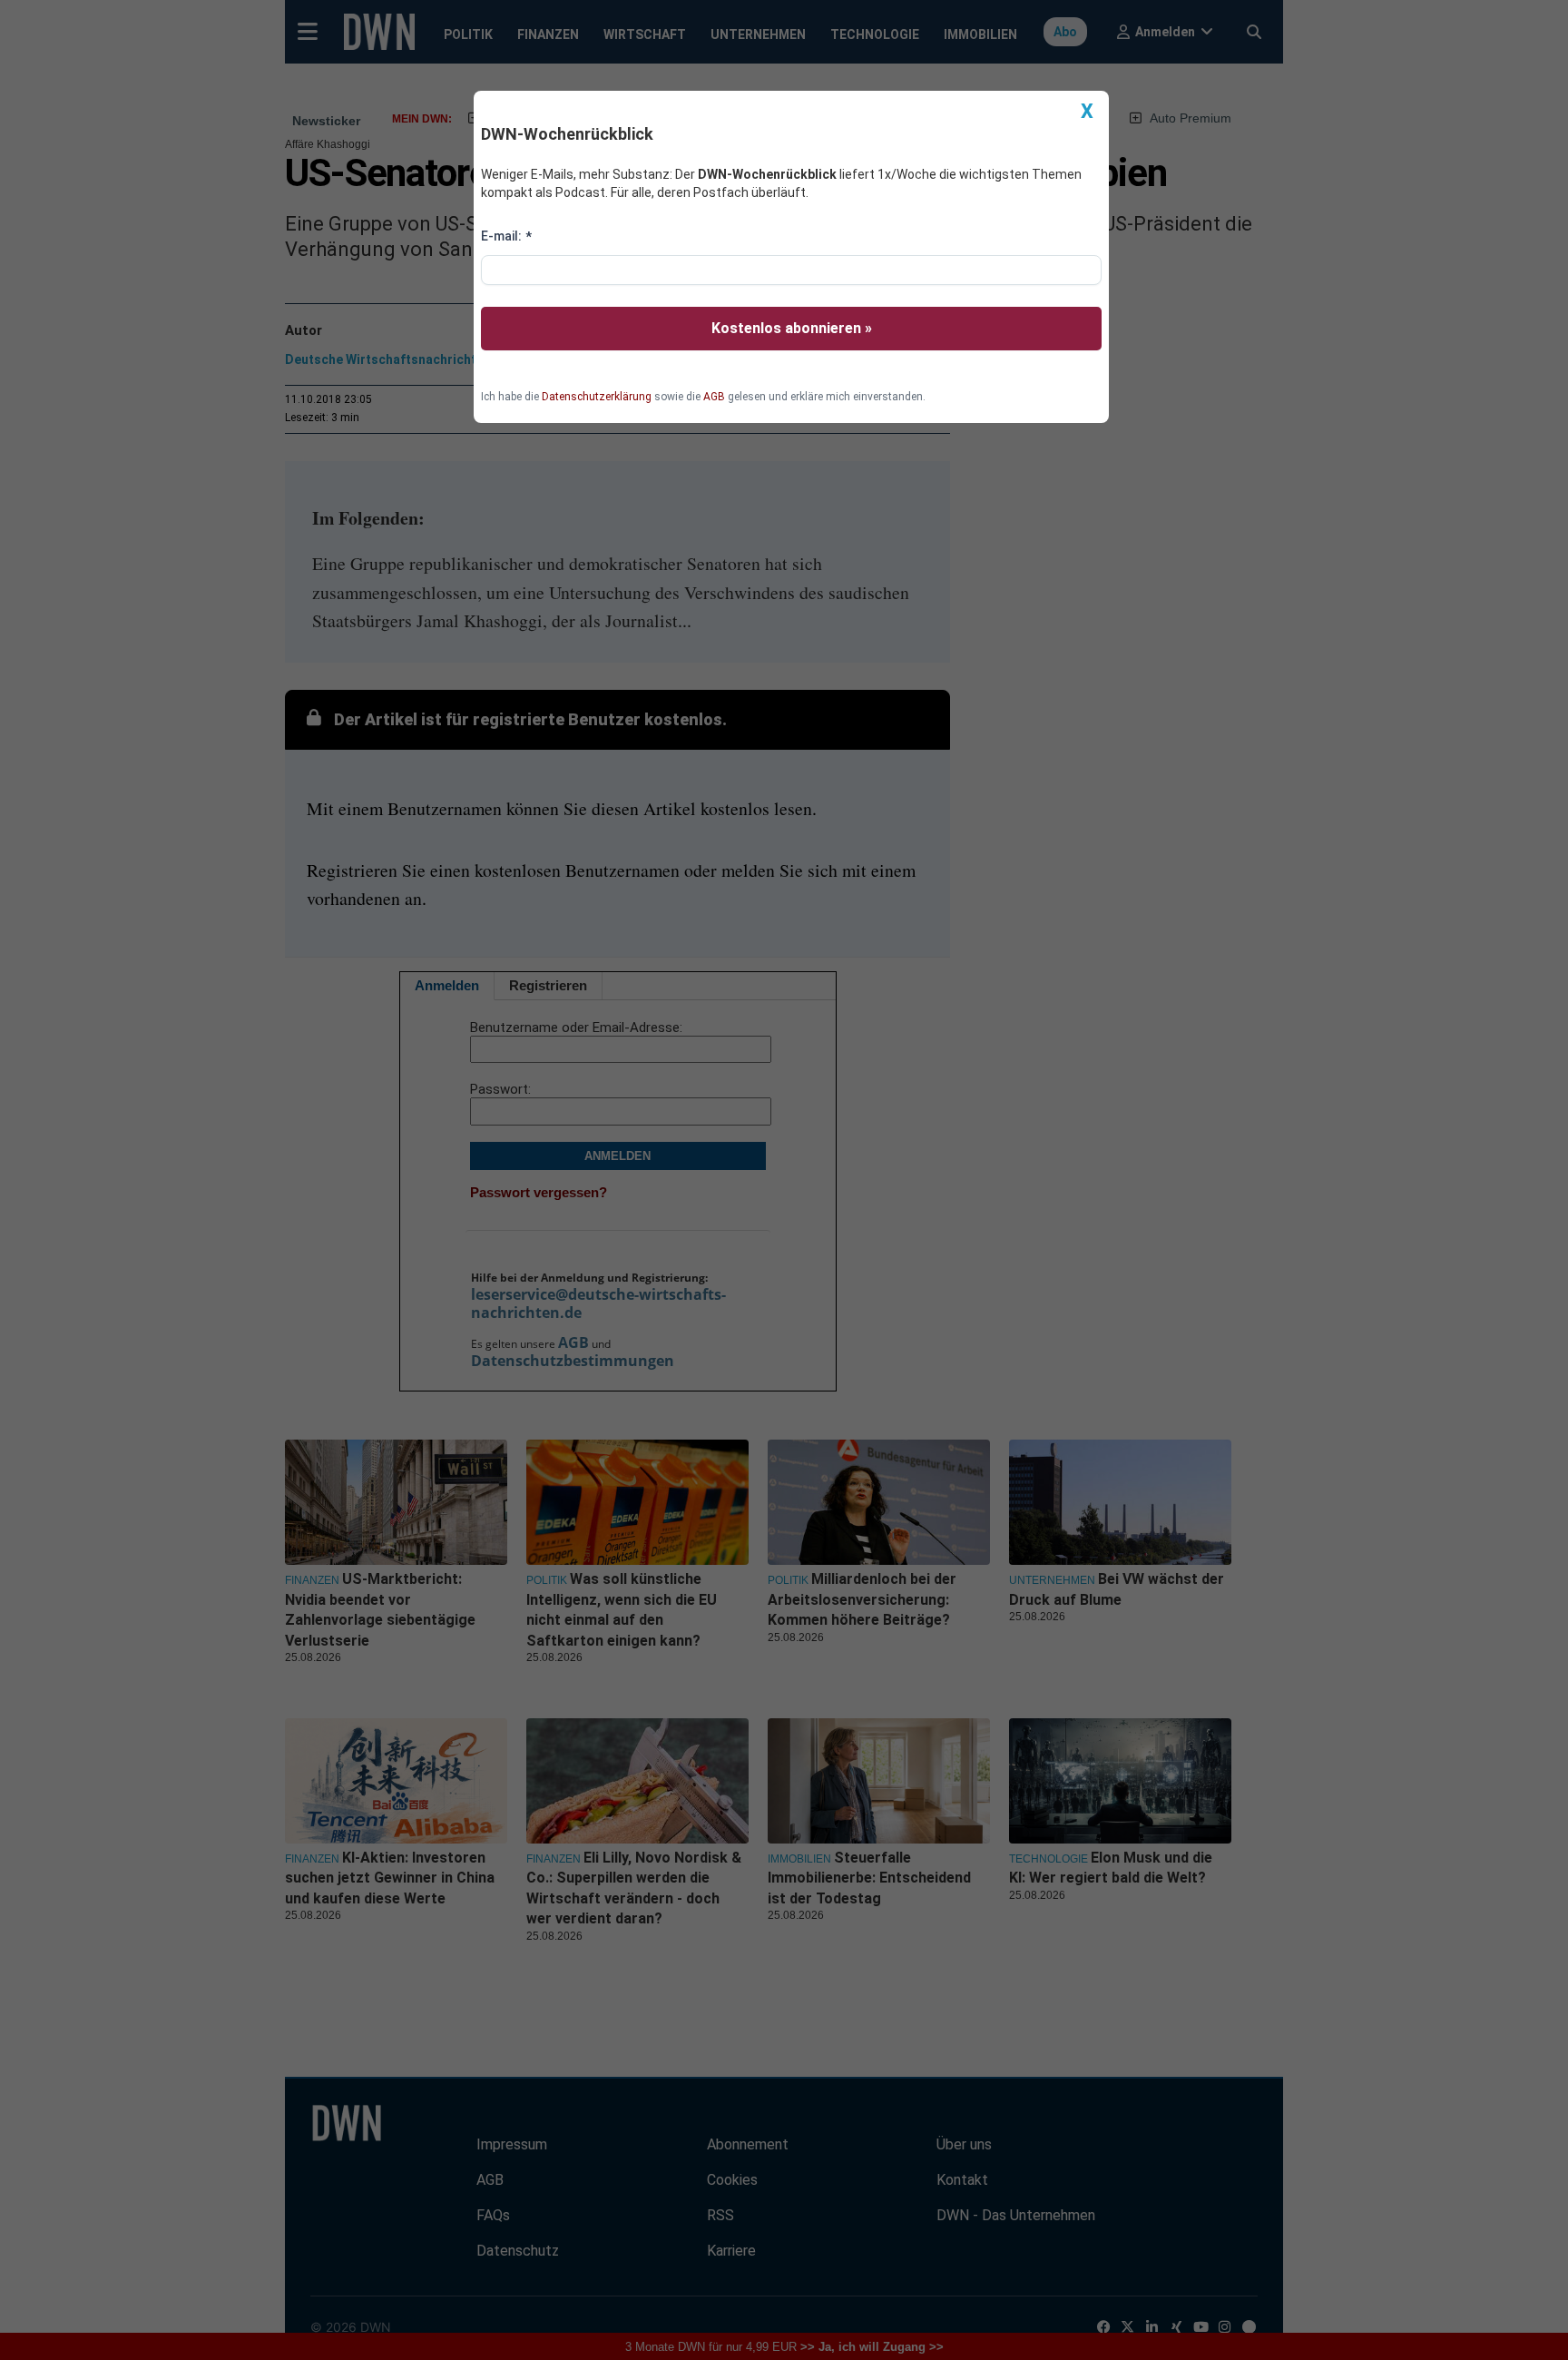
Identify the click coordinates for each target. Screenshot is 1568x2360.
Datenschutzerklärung (597, 397)
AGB (714, 397)
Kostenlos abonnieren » (792, 328)
